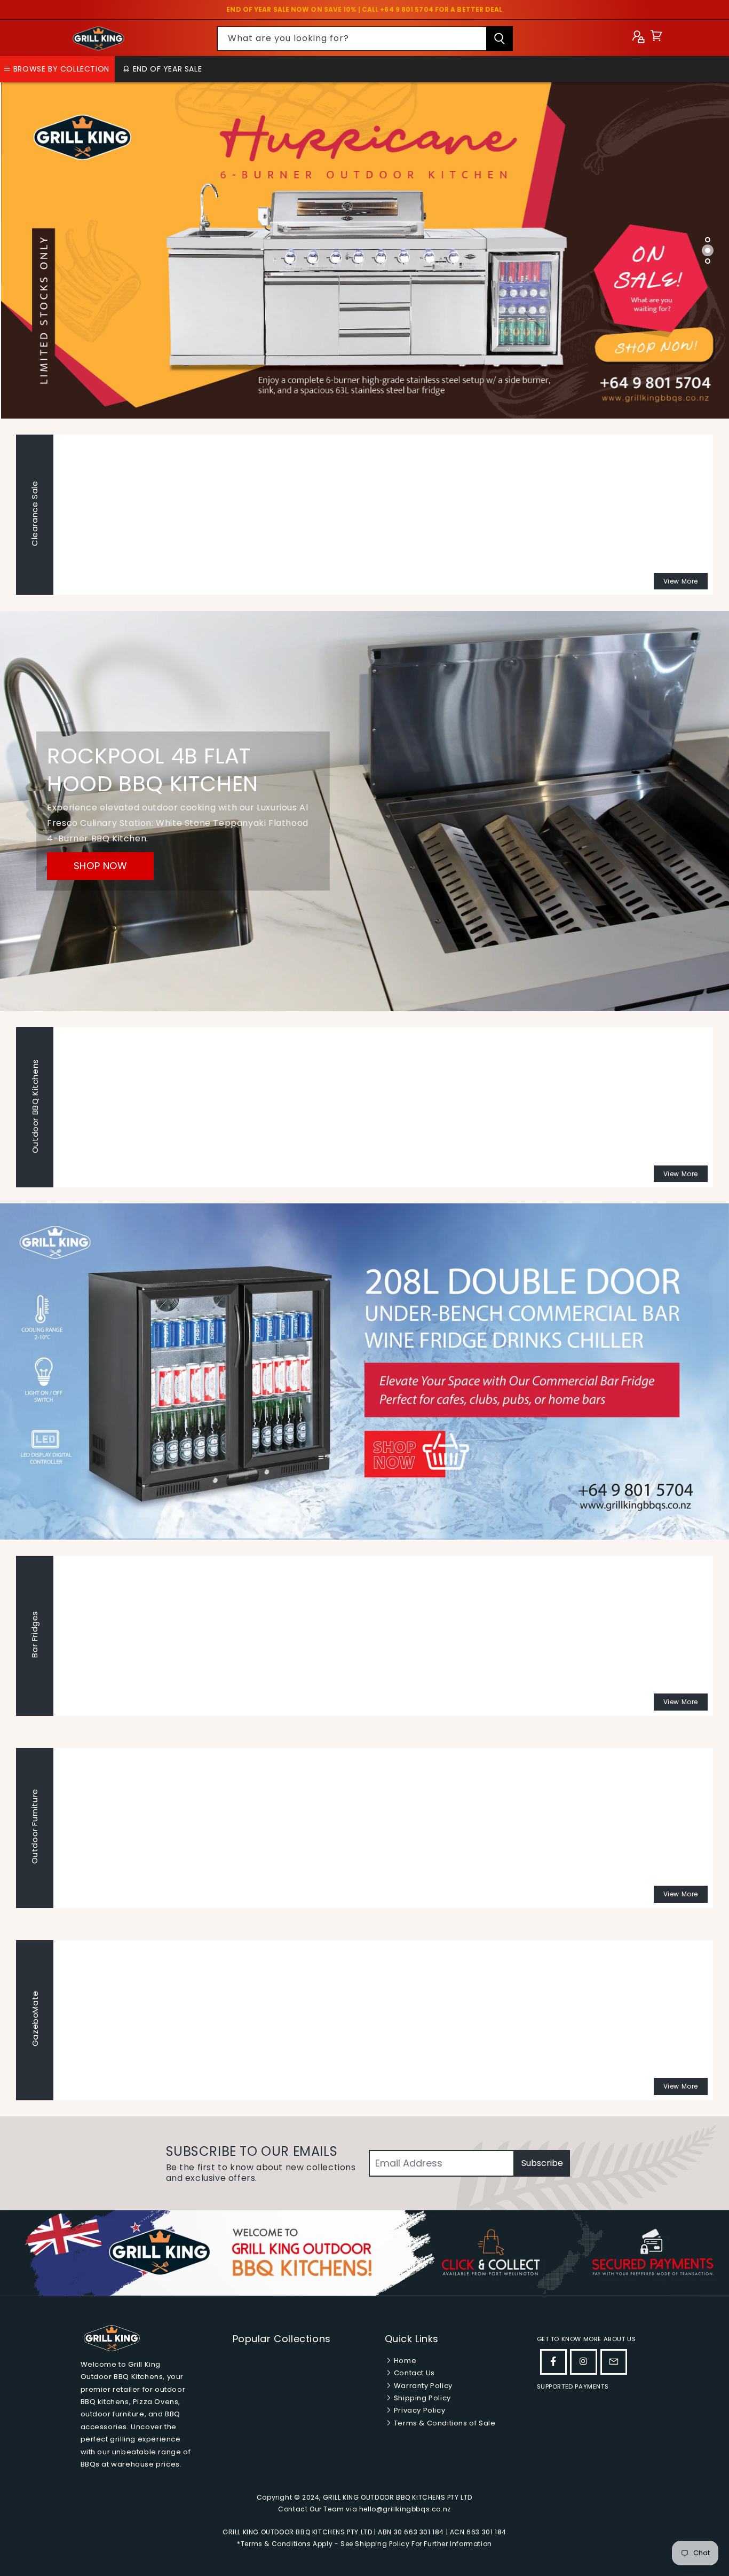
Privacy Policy (418, 2410)
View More (681, 581)
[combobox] (365, 39)
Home (404, 2361)
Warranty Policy (422, 2386)
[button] (656, 38)
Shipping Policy (421, 2398)
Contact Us (413, 2373)
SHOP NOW (101, 866)
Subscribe (542, 2163)
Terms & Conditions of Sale (443, 2423)
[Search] (500, 39)
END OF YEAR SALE (166, 69)
